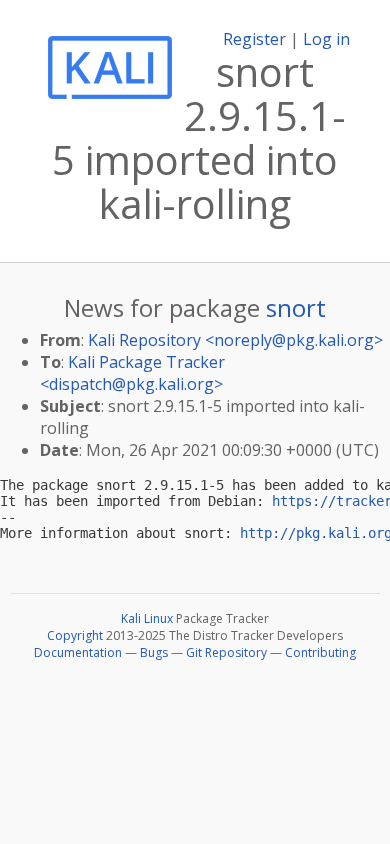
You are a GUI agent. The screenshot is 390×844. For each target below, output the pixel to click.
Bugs (154, 652)
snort (296, 307)
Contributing (320, 652)
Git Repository (226, 652)
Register (254, 39)
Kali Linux (147, 618)
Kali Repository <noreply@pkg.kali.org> (235, 340)
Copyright (75, 635)
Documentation (78, 652)
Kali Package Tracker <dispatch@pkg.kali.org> (132, 373)
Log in (326, 39)
